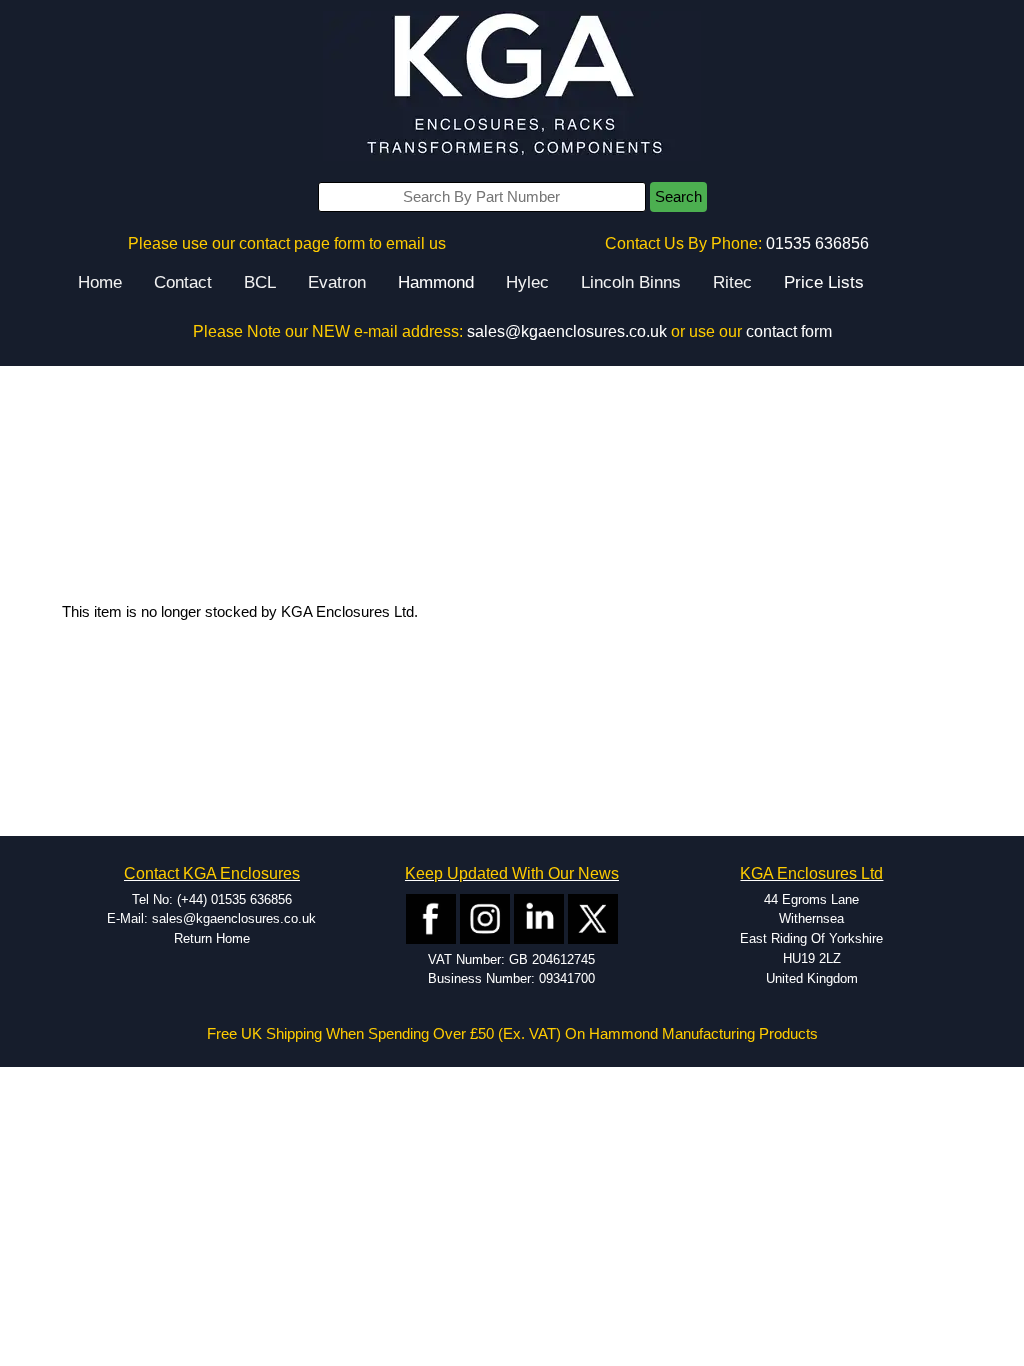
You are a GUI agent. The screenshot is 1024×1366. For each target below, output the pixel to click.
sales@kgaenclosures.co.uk (567, 331)
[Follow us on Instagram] (485, 917)
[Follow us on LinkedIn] (539, 917)
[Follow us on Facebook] (431, 917)
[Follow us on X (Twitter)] (593, 917)
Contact (183, 282)
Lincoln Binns (631, 282)
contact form (789, 331)
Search (678, 197)
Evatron (337, 282)
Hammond (436, 282)
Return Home (212, 938)
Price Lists (824, 282)
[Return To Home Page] (512, 85)
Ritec (732, 282)
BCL (260, 282)
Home (100, 282)
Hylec (527, 282)
